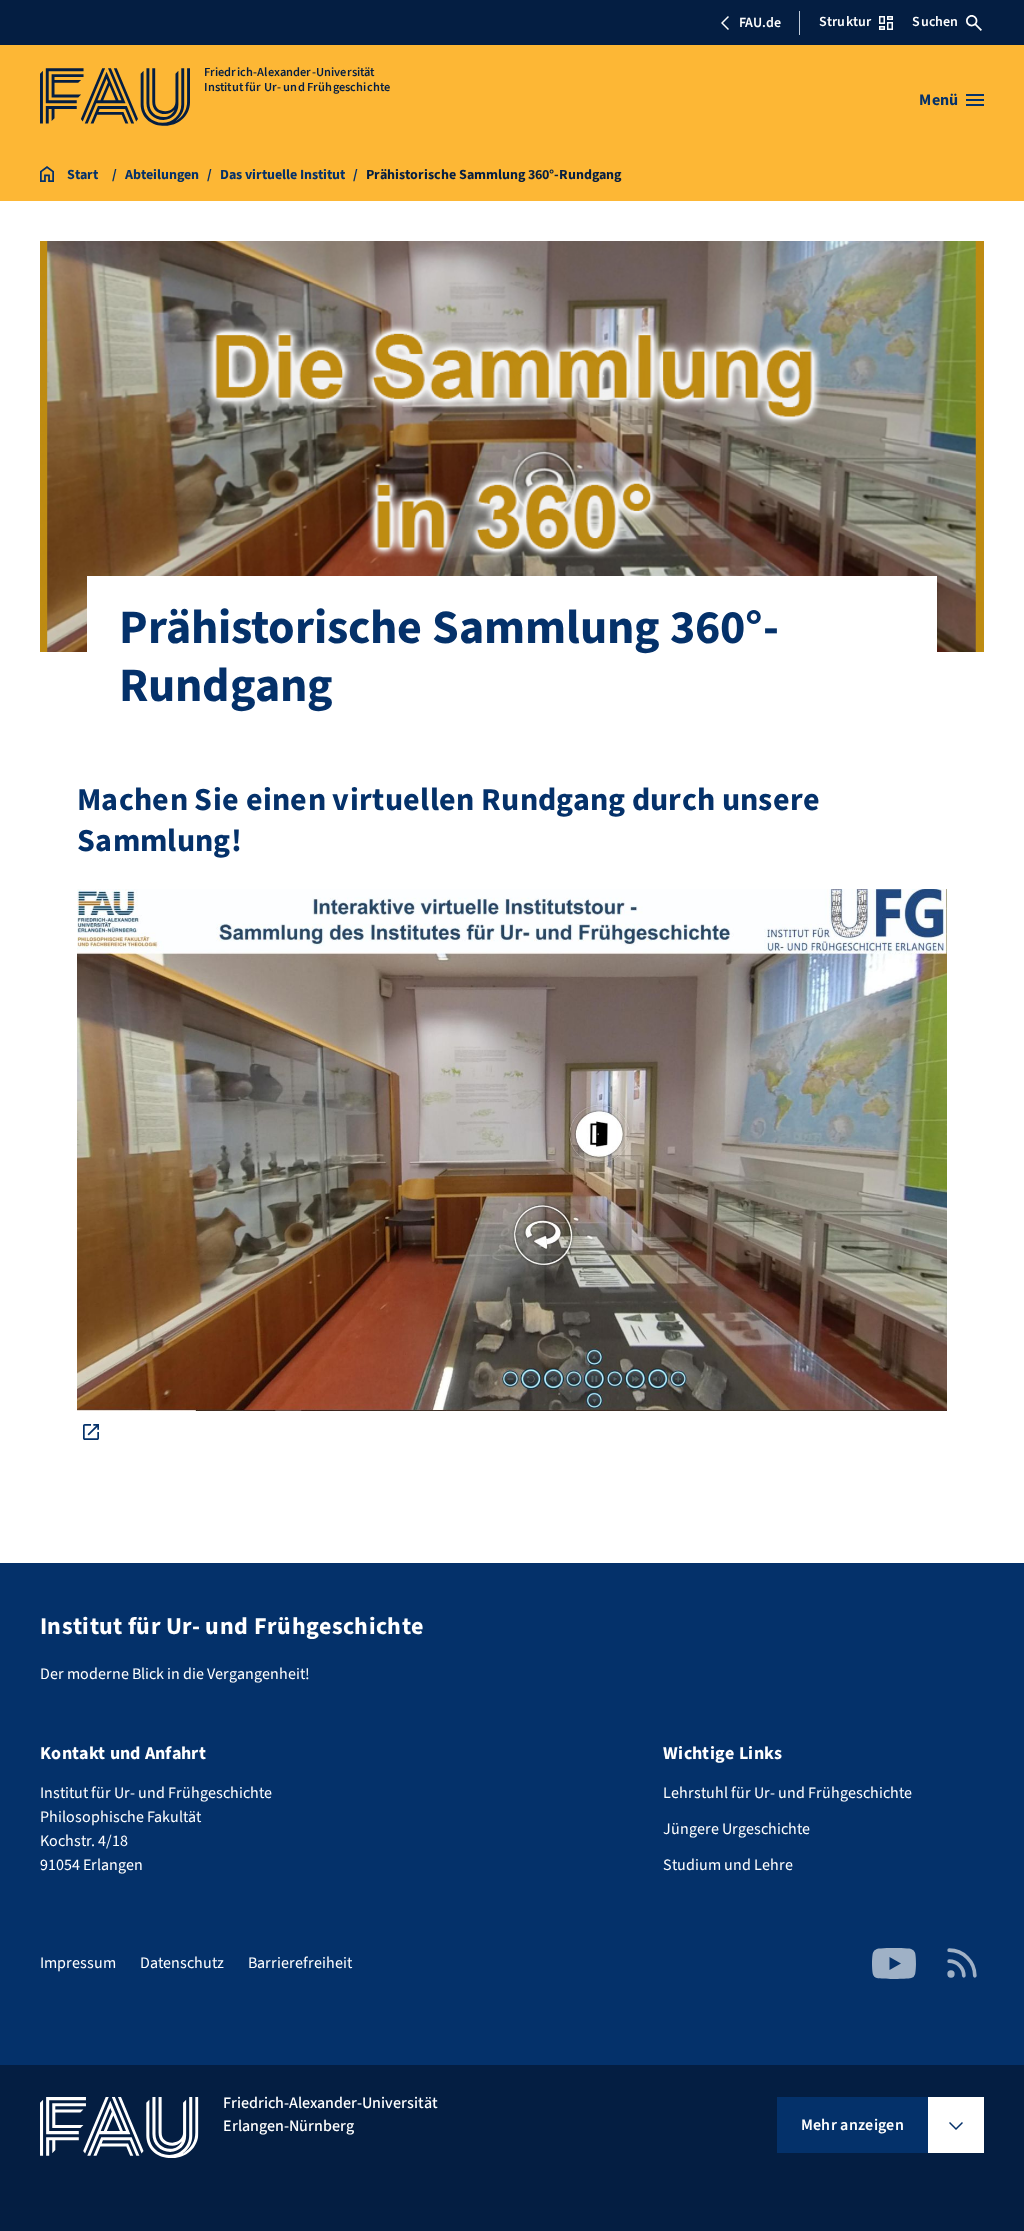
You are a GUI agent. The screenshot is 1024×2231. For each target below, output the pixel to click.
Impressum (78, 1963)
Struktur (845, 22)
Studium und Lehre (728, 1865)
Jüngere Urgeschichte (736, 1829)
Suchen (935, 22)
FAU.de (760, 23)
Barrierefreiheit (300, 1963)
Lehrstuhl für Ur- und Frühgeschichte (787, 1793)
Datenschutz (182, 1963)
